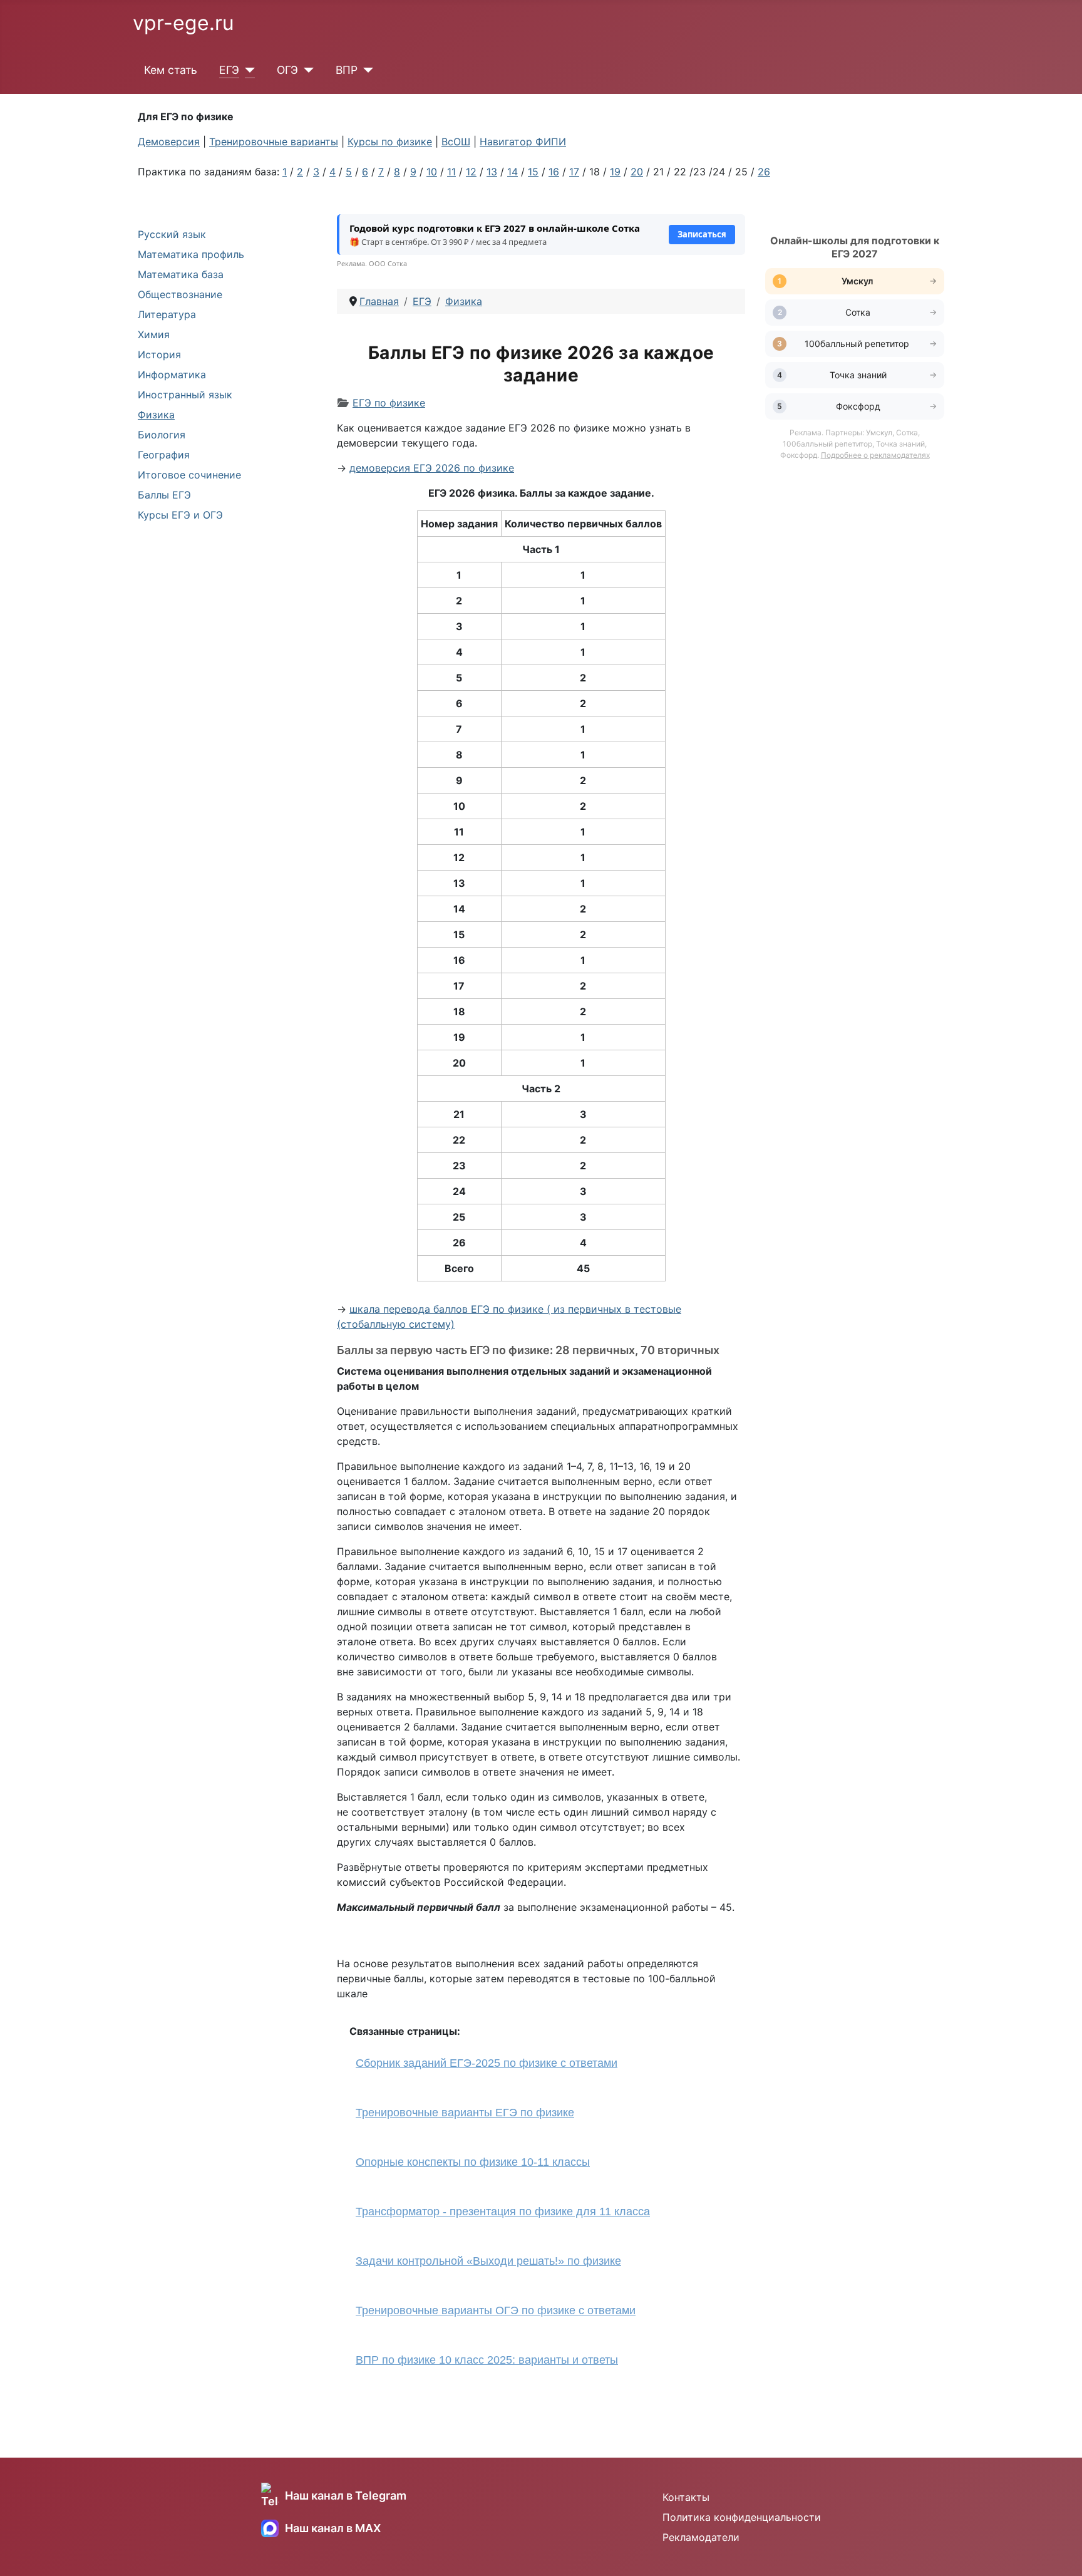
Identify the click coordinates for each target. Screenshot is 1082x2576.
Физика (156, 415)
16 (554, 172)
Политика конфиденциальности (742, 2517)
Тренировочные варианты (274, 142)
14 (513, 172)
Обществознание (180, 294)
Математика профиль (191, 254)
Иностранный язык (185, 395)
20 (637, 172)
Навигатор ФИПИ (523, 142)
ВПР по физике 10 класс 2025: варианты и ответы (487, 2360)
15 (533, 172)
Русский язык (172, 234)
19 (615, 172)
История (159, 354)
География (164, 455)
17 (574, 172)
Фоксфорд (858, 406)
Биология (162, 435)
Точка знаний (858, 375)
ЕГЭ (229, 70)
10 (432, 172)
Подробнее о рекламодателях (875, 455)
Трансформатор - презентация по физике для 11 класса (503, 2211)
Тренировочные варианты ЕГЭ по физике (465, 2113)
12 (471, 172)
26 (764, 172)
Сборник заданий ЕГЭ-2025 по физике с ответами (487, 2063)
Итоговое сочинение (189, 475)
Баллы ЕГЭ (164, 495)
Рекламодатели (701, 2537)
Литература (167, 314)
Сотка (858, 312)
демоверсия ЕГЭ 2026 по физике (432, 468)
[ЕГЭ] (247, 70)
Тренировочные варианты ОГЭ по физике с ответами (496, 2310)
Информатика (172, 375)
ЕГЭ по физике (389, 403)
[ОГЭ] (306, 70)
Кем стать (171, 70)
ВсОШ (456, 142)
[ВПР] (365, 70)
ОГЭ (287, 70)
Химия (154, 334)
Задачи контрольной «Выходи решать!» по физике (488, 2261)
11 (451, 172)
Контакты (686, 2497)
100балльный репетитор (858, 344)
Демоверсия (169, 142)
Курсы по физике (390, 142)
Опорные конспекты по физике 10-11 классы (473, 2162)
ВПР (347, 70)
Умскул (858, 281)
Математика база (181, 274)
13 (492, 172)
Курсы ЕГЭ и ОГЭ (180, 515)
